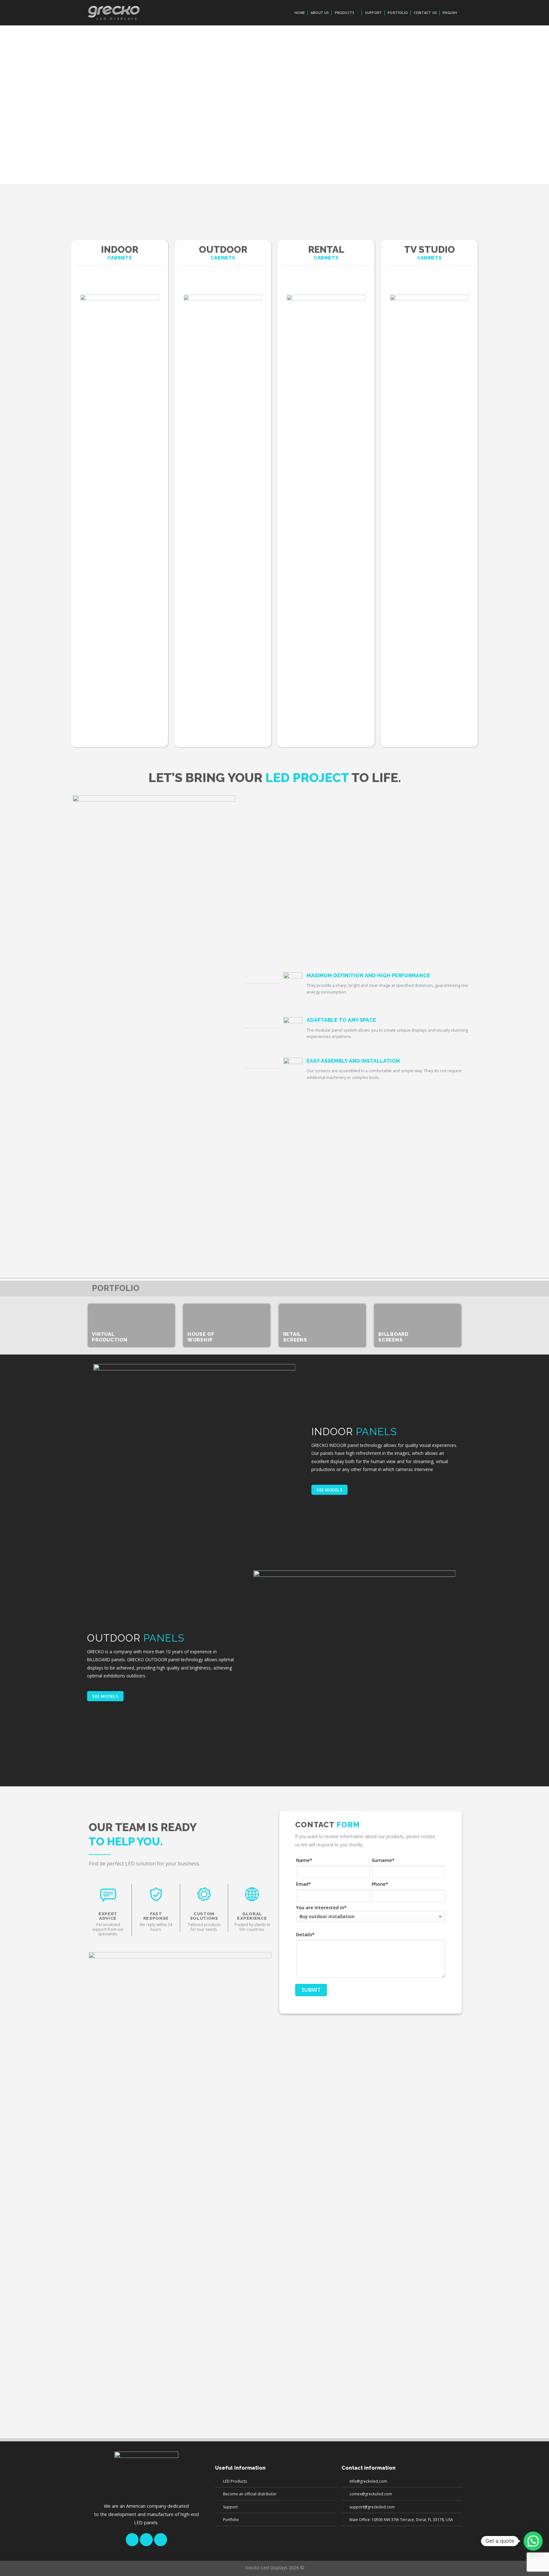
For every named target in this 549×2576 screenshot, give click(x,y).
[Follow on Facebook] (132, 2540)
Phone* (380, 1884)
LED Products (235, 2481)
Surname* (383, 1860)
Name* (304, 1860)
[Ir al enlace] (120, 494)
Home (300, 13)
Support (373, 13)
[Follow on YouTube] (161, 2540)
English (450, 13)
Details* (305, 1934)
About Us (320, 13)
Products (345, 13)
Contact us (425, 13)
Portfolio (398, 13)
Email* (304, 1884)
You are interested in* (321, 1907)
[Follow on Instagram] (146, 2540)
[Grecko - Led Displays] (114, 13)
